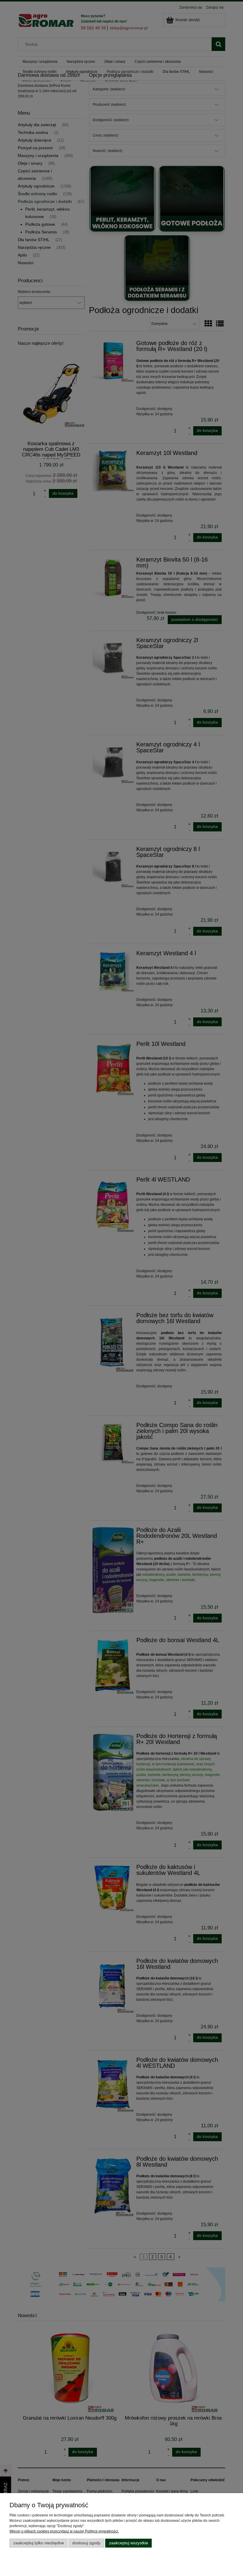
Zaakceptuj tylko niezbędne (39, 2543)
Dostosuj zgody (86, 2543)
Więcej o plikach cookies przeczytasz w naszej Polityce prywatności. (64, 2531)
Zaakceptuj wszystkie (129, 2543)
